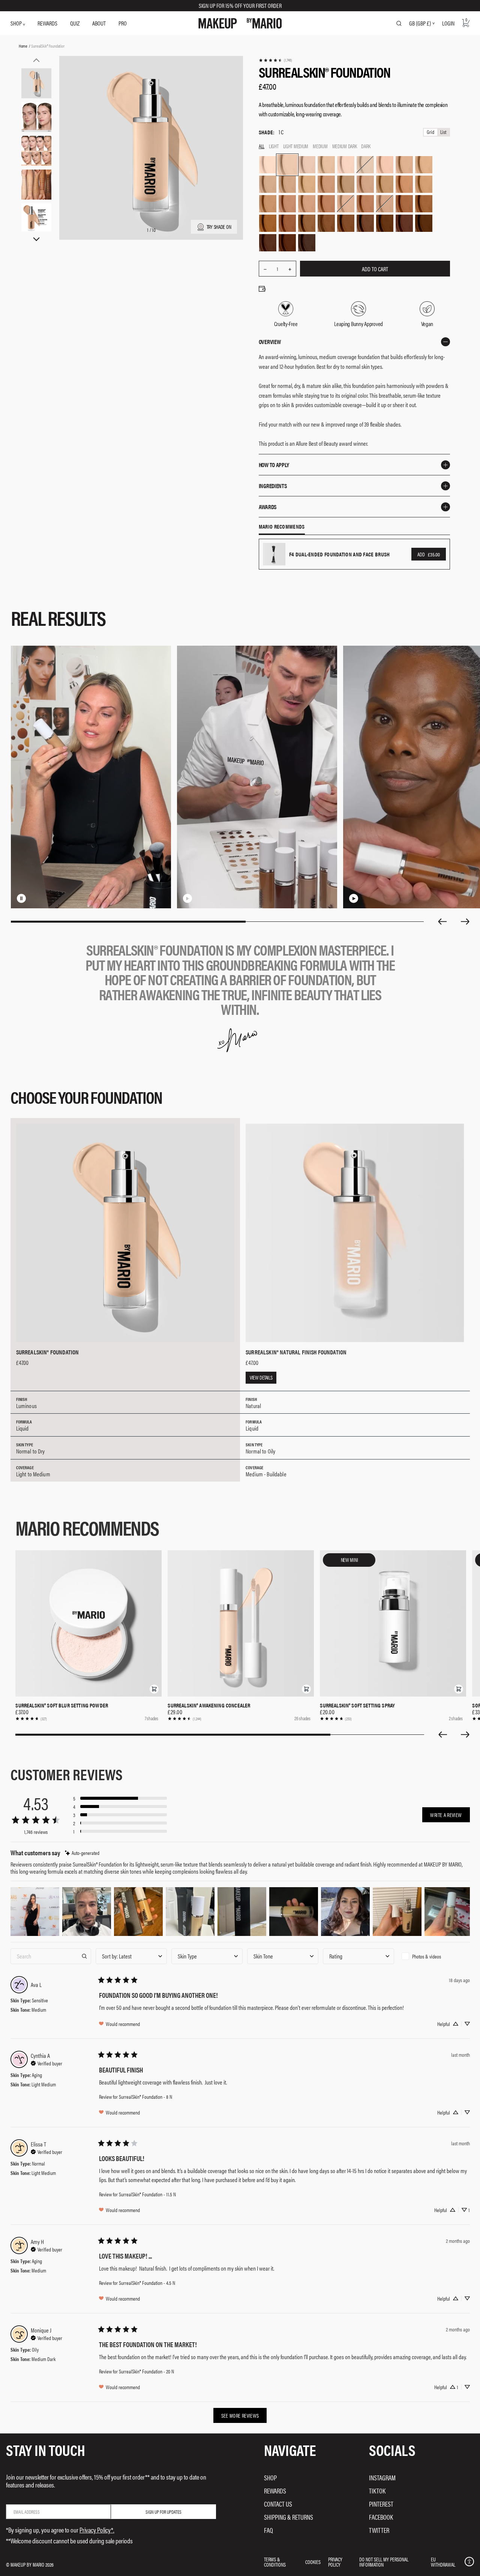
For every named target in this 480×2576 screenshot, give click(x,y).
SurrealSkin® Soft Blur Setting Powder (62, 1705)
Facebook (381, 2517)
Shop (270, 2478)
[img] (82, 1853)
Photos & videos (427, 1956)
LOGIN (448, 23)
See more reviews (240, 2415)
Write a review (446, 1815)
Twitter (379, 2530)
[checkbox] (434, 1956)
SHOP (17, 23)
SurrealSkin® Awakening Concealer (209, 1705)
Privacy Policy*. (97, 2530)
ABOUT (99, 23)
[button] (154, 1689)
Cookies (313, 2562)
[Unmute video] (33, 898)
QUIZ (75, 23)
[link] (275, 60)
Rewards (275, 2491)
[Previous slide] (442, 921)
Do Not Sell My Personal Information (384, 2562)
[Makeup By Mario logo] (240, 23)
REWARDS (47, 23)
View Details (261, 1377)
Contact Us (278, 2504)
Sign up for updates (163, 2512)
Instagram (382, 2478)
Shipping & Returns (289, 2517)
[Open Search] (399, 23)
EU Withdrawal (443, 2562)
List (443, 132)
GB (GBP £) (420, 23)
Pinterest (381, 2504)
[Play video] (187, 898)
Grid (430, 132)
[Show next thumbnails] (36, 239)
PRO (123, 23)
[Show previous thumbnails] (36, 60)
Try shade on (219, 227)
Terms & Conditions (275, 2562)
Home (23, 46)
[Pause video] (21, 898)
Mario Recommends (282, 527)
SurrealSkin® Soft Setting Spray (357, 1705)
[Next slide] (465, 921)
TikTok (377, 2491)
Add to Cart (375, 269)
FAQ (268, 2530)
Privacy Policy (335, 2562)
